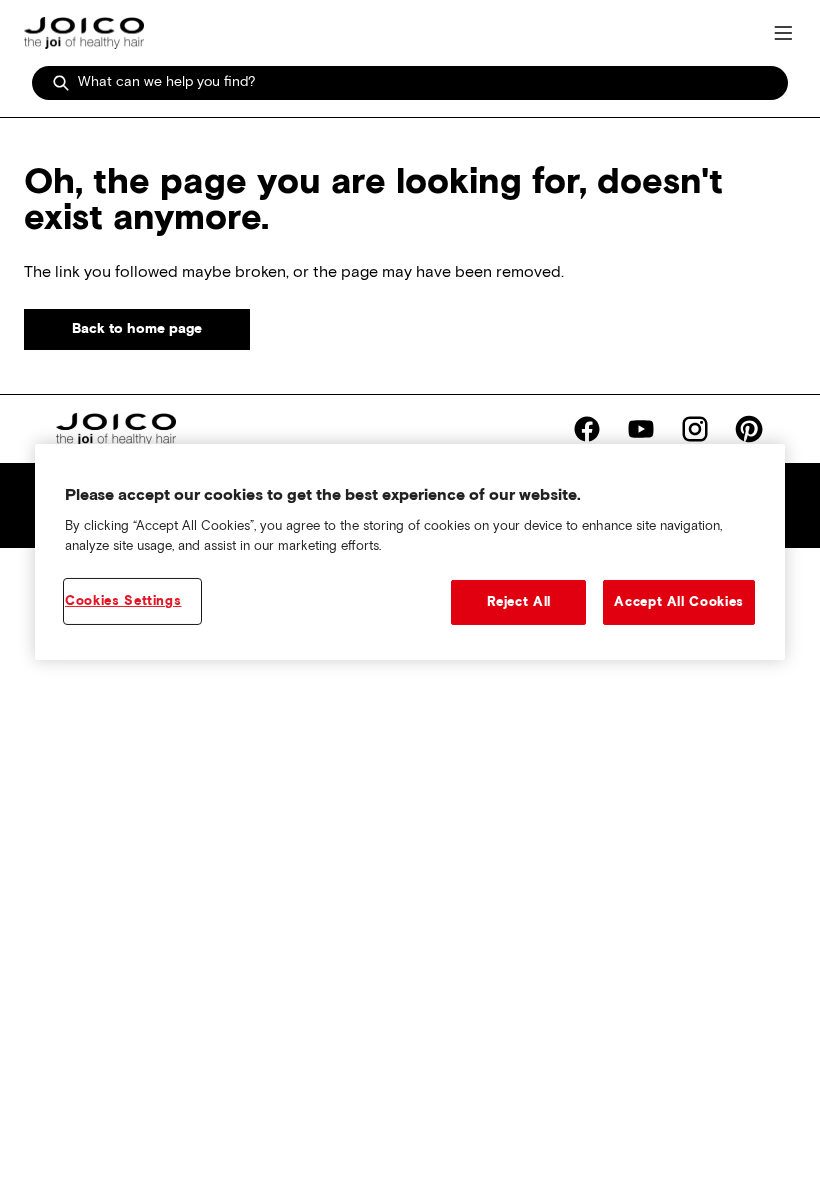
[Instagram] (695, 429)
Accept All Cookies (679, 601)
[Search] (61, 83)
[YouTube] (641, 429)
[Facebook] (587, 429)
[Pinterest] (749, 429)
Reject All (519, 601)
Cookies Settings (123, 600)
